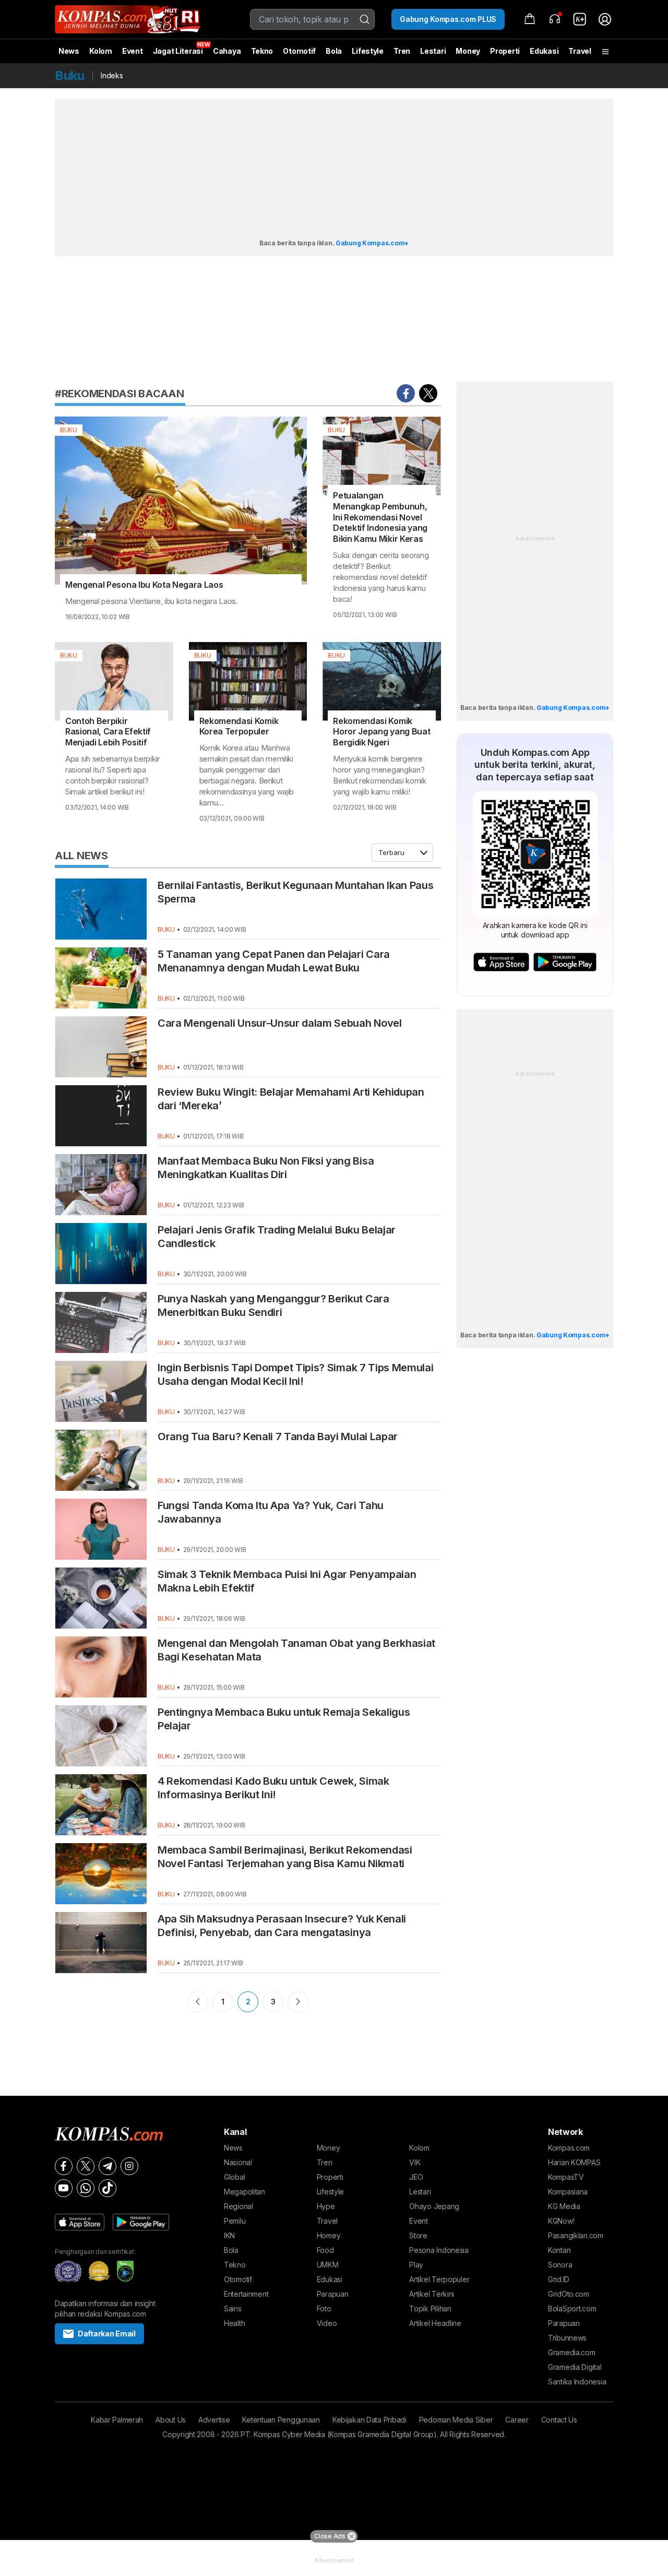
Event (133, 51)
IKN (229, 2235)
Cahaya (227, 51)
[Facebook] (64, 2166)
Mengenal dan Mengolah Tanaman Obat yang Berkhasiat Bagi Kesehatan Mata (296, 1650)
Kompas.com (569, 2148)
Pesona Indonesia (439, 2250)
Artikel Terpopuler (439, 2279)
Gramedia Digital (575, 2367)
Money (468, 51)
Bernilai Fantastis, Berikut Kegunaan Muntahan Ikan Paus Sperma (295, 892)
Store (418, 2235)
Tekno (262, 51)
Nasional (238, 2162)
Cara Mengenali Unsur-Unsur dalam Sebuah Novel (280, 1023)
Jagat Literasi (178, 51)
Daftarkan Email (107, 2334)
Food (325, 2250)
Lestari (433, 55)
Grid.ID (559, 2279)
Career (517, 2420)
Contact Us (559, 2420)
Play (416, 2265)
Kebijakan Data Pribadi (369, 2420)
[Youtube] (64, 2188)
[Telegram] (108, 2166)
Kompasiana (568, 2192)
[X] (86, 2166)
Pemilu (235, 2221)
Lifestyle (367, 51)
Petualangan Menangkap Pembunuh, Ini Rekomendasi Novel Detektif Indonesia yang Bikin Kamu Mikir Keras (380, 517)
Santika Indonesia (577, 2382)
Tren (402, 51)
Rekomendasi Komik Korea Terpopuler (239, 726)
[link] (580, 19)
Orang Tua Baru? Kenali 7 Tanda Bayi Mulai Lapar (278, 1437)
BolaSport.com (572, 2308)
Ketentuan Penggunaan (281, 2420)
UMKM (328, 2265)
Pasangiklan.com (576, 2235)
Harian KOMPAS (574, 2162)
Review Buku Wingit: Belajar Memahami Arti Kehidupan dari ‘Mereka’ (291, 1099)
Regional (238, 2206)
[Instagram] (129, 2166)
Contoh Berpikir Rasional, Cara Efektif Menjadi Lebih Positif (108, 732)
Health (234, 2323)
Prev (198, 2002)
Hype (326, 2206)
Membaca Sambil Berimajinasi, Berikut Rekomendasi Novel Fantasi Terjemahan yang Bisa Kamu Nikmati (285, 1857)
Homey (329, 2235)
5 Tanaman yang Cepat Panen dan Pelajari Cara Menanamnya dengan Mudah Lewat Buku (274, 961)
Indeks (112, 75)
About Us (171, 2420)
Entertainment (246, 2294)
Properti (505, 51)
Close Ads (330, 2536)
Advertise (214, 2420)
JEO (416, 2177)
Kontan (559, 2250)
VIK (415, 2162)
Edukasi (544, 51)
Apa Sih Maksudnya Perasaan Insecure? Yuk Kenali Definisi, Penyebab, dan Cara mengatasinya (282, 1926)
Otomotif (299, 51)
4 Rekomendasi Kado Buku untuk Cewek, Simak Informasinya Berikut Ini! (273, 1788)
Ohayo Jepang (434, 2206)
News (69, 51)
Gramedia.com (572, 2352)
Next (298, 2002)
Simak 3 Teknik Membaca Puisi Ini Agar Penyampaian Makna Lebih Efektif (287, 1581)
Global (234, 2177)
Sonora (560, 2265)
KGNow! (561, 2221)
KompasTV (566, 2177)
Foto (324, 2308)
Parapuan (333, 2294)
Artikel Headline (435, 2323)
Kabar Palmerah (117, 2420)
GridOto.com (569, 2294)
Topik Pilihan (430, 2308)
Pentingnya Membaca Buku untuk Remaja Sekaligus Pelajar (284, 1719)
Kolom (101, 51)
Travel (580, 51)
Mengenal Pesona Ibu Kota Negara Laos (144, 585)
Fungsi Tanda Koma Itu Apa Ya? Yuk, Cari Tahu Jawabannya (271, 1512)
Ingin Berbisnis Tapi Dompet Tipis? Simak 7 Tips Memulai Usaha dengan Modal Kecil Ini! (295, 1374)
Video (327, 2323)
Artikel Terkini (432, 2294)
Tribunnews (567, 2338)
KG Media (564, 2206)
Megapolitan (244, 2192)
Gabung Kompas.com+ (372, 243)
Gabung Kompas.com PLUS (448, 19)
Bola (334, 51)
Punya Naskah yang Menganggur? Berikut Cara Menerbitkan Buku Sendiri (273, 1305)
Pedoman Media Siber (456, 2420)
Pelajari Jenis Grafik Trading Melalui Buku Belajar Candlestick (277, 1237)
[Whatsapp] (86, 2188)
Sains (233, 2308)
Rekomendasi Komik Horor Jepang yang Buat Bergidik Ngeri (381, 732)
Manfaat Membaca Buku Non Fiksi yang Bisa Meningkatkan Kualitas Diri (266, 1168)
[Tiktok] (108, 2188)
